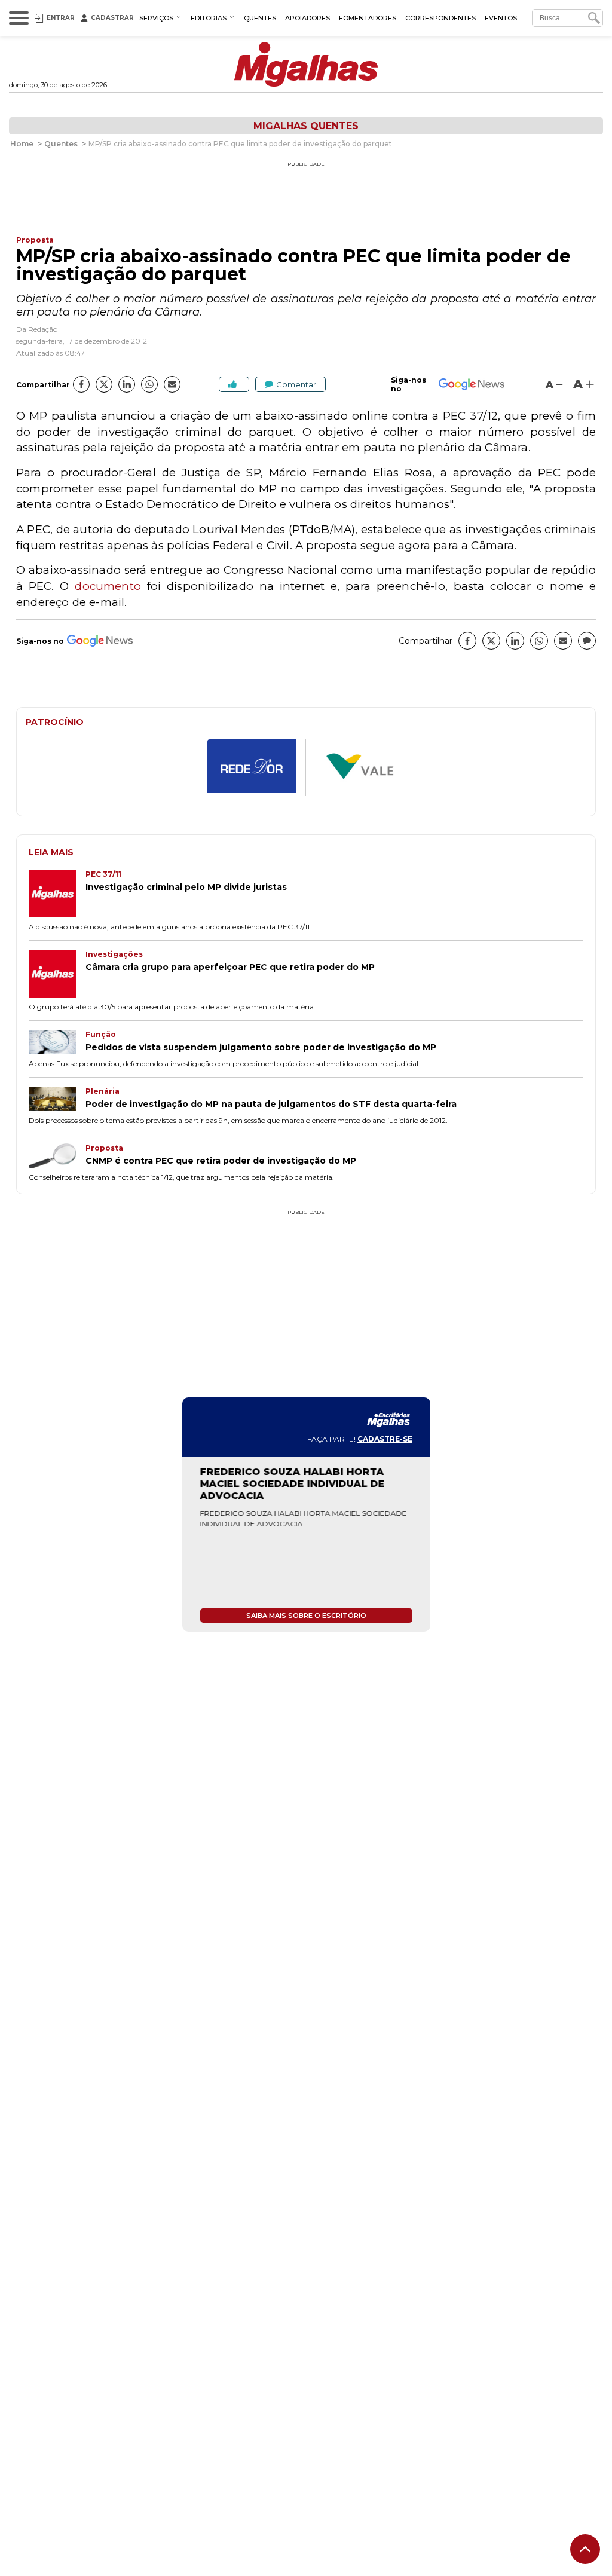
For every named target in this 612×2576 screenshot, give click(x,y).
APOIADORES (307, 18)
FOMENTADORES (368, 18)
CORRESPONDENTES (440, 18)
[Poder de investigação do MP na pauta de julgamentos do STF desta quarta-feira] (57, 1100)
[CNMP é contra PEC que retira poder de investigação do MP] (57, 1157)
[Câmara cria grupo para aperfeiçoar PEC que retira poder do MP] (57, 975)
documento (108, 586)
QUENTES (260, 18)
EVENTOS (501, 18)
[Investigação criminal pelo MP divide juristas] (57, 895)
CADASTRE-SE (385, 1439)
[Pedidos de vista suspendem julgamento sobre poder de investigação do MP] (57, 1043)
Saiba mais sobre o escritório (306, 1616)
